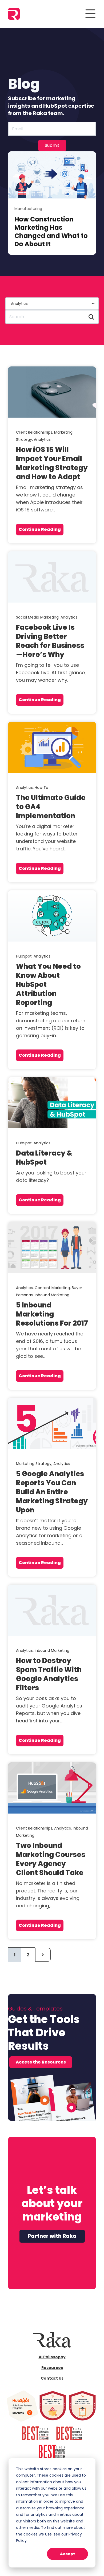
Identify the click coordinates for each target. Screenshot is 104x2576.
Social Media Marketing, (38, 617)
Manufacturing (28, 209)
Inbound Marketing (52, 1295)
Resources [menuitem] (52, 2368)
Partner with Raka (52, 2236)
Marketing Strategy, (35, 1464)
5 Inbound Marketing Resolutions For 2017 (52, 1314)
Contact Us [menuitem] (52, 2378)
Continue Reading (40, 529)
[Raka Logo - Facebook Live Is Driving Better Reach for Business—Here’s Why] (52, 577)
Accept (67, 2554)
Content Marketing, (53, 1288)
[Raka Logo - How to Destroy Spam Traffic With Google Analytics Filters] (52, 1610)
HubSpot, (25, 956)
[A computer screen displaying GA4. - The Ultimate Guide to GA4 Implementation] (52, 747)
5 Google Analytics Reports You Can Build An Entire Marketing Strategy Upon (52, 1492)
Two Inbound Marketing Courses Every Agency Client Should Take (51, 1859)
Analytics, (25, 788)
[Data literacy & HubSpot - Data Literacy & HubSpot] (52, 1103)
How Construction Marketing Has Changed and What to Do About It (51, 232)
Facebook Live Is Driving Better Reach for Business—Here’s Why (50, 641)
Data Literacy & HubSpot (44, 1158)
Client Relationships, (35, 432)
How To (41, 788)
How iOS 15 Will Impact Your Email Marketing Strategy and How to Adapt (52, 463)
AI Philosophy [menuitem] (52, 2357)
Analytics (42, 439)
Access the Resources (41, 2062)
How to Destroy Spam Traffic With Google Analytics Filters (49, 1674)
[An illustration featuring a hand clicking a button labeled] (52, 916)
